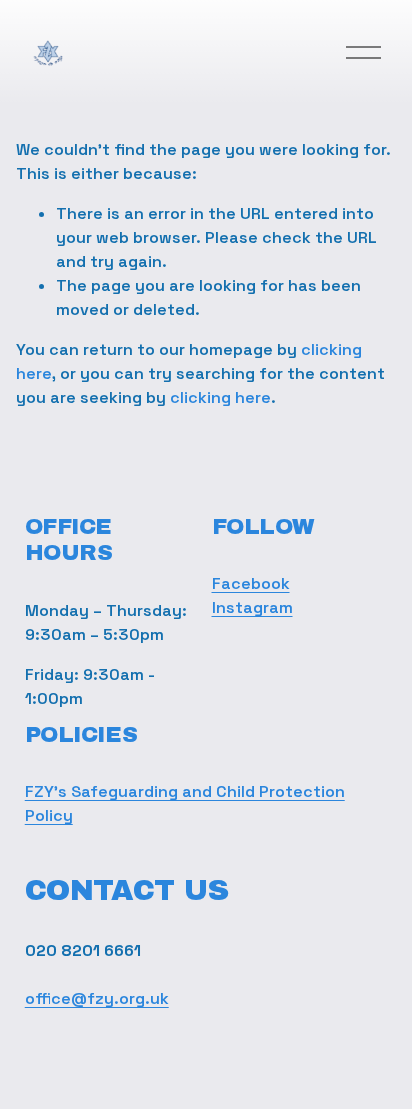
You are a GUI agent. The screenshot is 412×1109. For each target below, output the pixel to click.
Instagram (252, 607)
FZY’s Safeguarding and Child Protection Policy (185, 803)
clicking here (220, 397)
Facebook (251, 583)
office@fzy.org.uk (97, 998)
